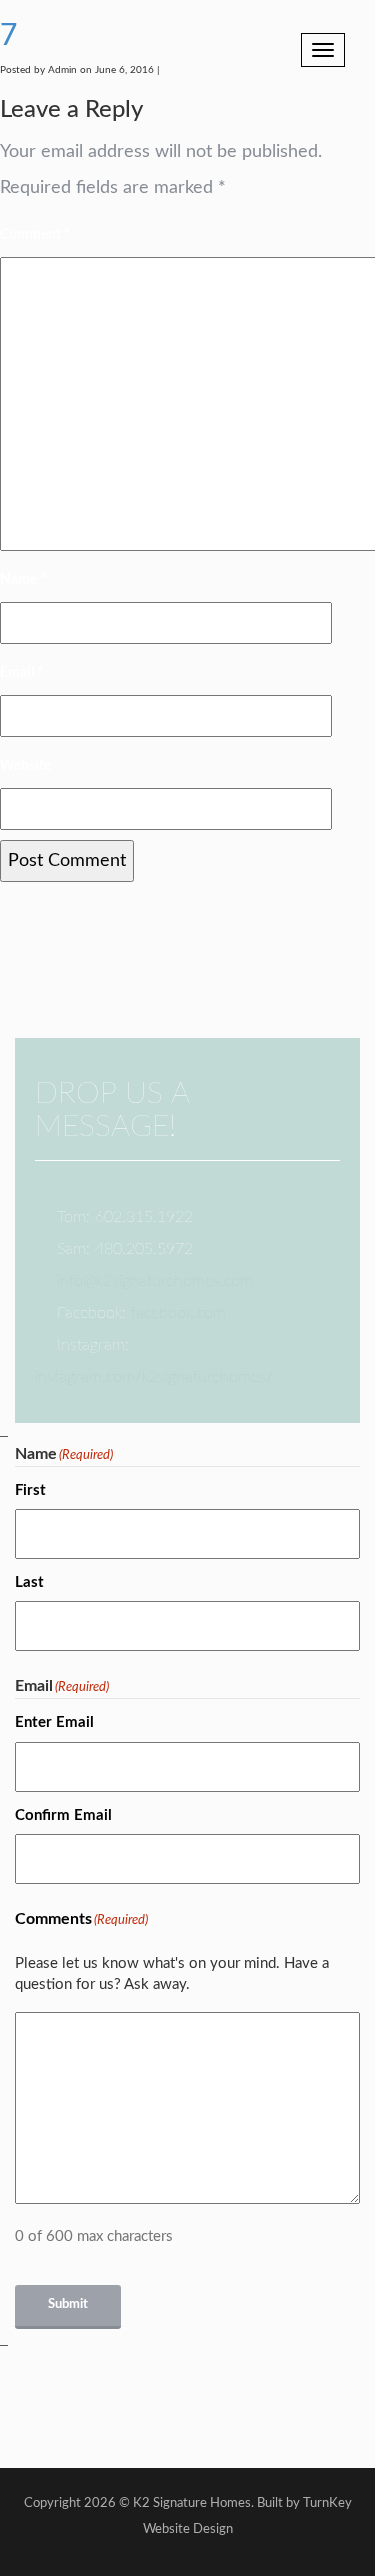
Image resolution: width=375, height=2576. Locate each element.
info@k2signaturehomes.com (155, 1281)
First (30, 1490)
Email (21, 673)
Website (25, 766)
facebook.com (178, 1313)
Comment (35, 235)
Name (23, 580)
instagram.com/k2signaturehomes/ (154, 1377)
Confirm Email (63, 1815)
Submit (68, 2304)
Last (29, 1582)
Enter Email (54, 1722)
